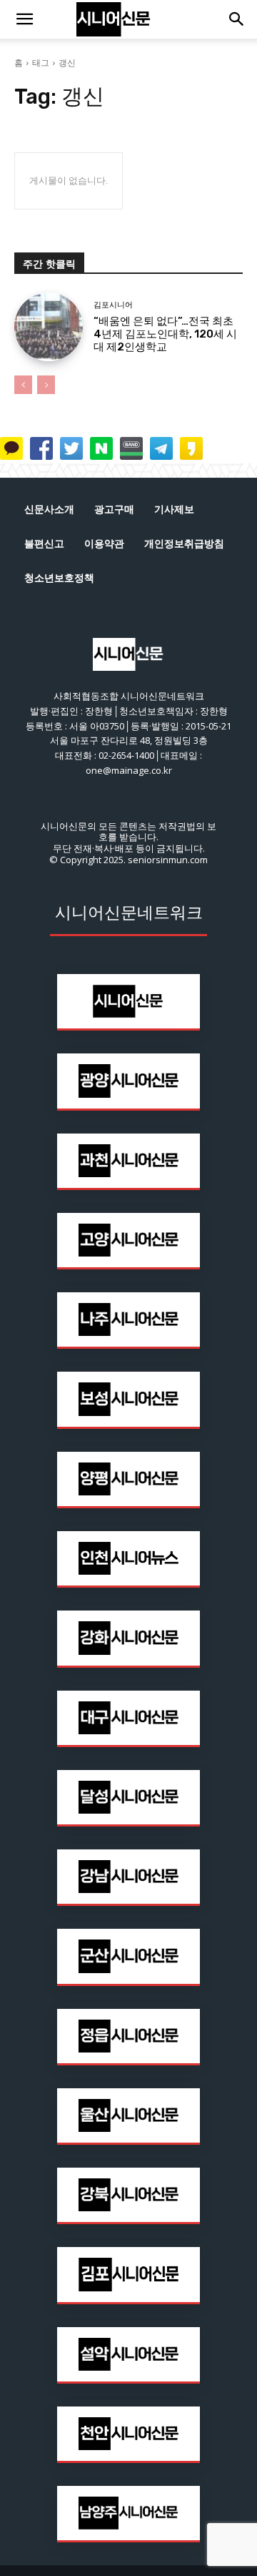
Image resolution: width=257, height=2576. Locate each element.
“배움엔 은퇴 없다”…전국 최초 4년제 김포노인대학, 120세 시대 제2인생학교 (165, 334)
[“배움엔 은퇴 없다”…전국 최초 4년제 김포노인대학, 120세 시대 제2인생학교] (49, 327)
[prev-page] (23, 385)
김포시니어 (113, 305)
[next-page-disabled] (46, 385)
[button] (24, 19)
